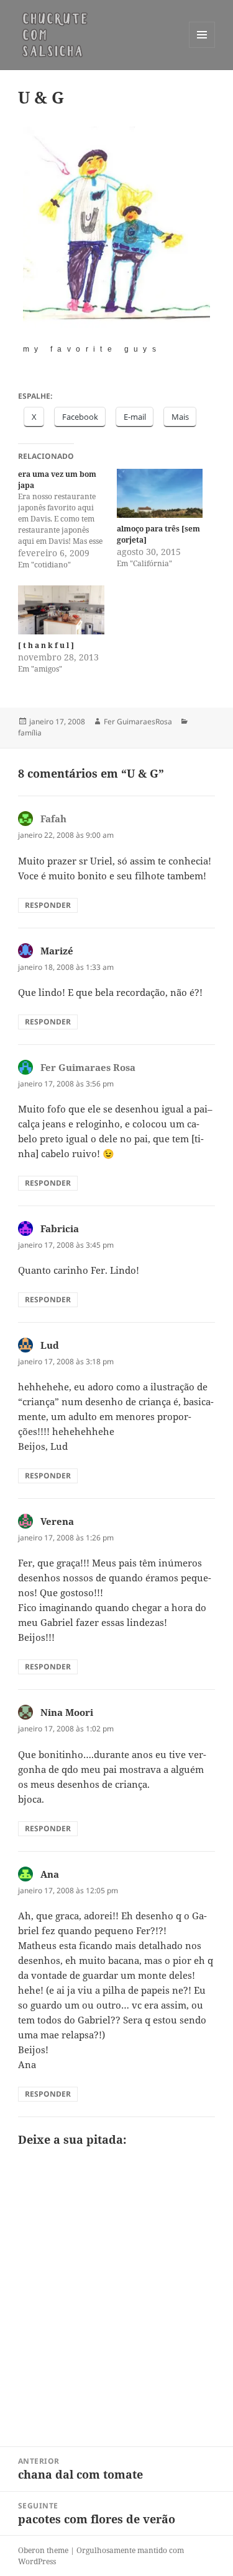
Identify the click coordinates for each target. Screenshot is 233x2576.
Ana (50, 1874)
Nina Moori (67, 1712)
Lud (50, 1345)
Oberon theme (43, 2550)
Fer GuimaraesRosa (138, 722)
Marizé (57, 951)
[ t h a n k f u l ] (46, 645)
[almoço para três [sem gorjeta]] (160, 493)
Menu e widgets (202, 47)
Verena (57, 1521)
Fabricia (60, 1228)
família (30, 733)
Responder (48, 905)
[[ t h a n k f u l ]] (61, 610)
